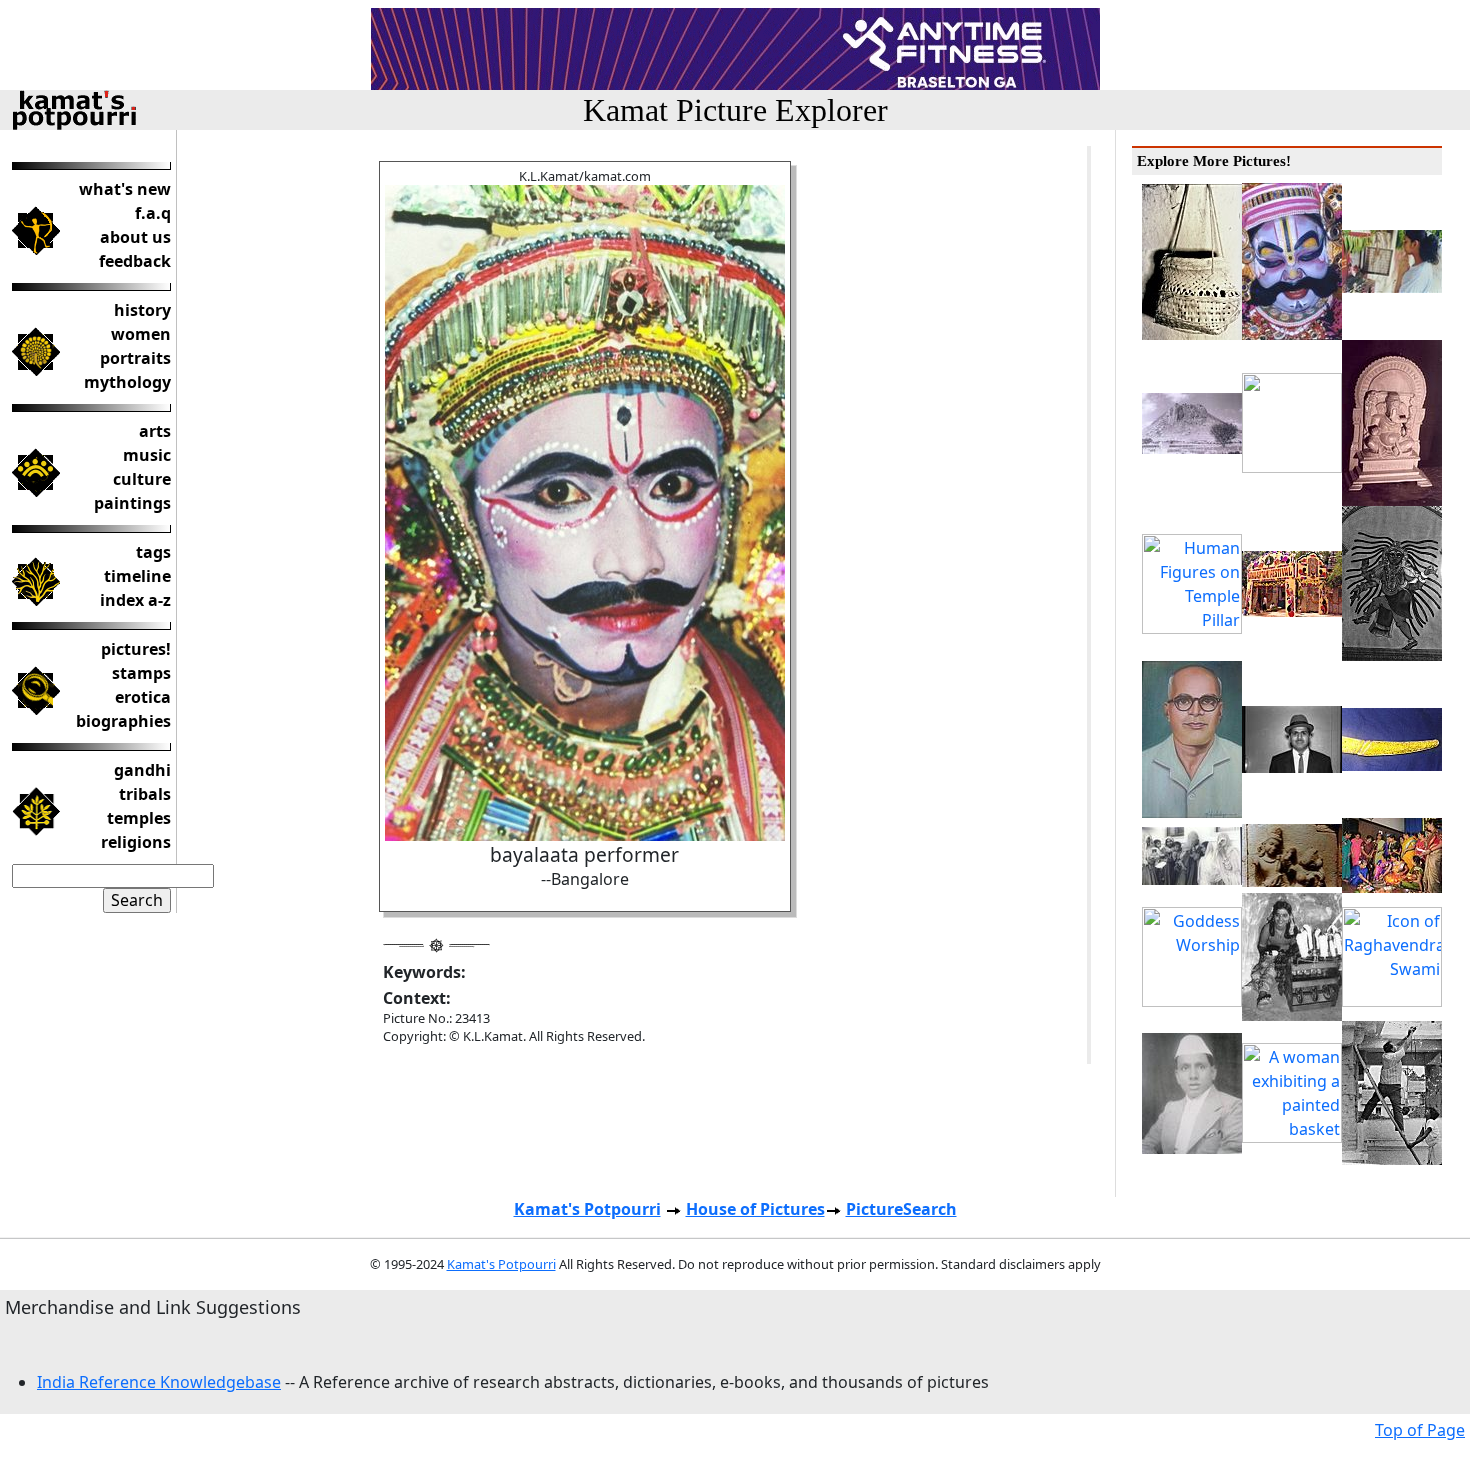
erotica (143, 697)
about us (135, 237)
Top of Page (1420, 1430)
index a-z (135, 600)
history (142, 310)
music (147, 455)
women (141, 334)
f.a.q (153, 213)
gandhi (142, 770)
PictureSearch (901, 1209)
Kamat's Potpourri (587, 1209)
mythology (127, 382)
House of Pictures (755, 1209)
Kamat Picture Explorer (735, 110)
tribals (145, 794)
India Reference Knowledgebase (159, 1382)
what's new (125, 189)
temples (139, 818)
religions (136, 842)
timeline (137, 576)
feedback (135, 261)
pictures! (136, 649)
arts (155, 431)
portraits (135, 358)
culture (142, 479)
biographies (123, 721)
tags (153, 552)
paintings (132, 503)
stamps (141, 673)
